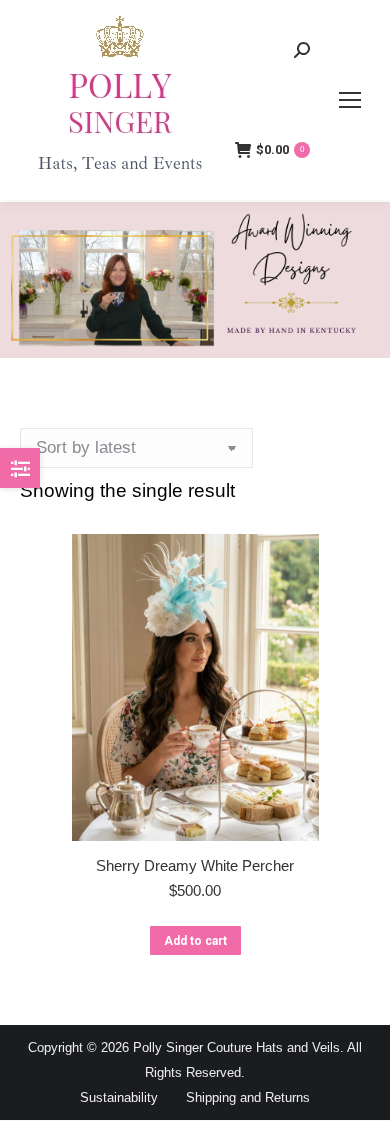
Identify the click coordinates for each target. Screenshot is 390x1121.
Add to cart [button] (195, 941)
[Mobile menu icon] (350, 100)
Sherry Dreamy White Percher (195, 865)
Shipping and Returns (248, 1097)
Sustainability (119, 1097)
